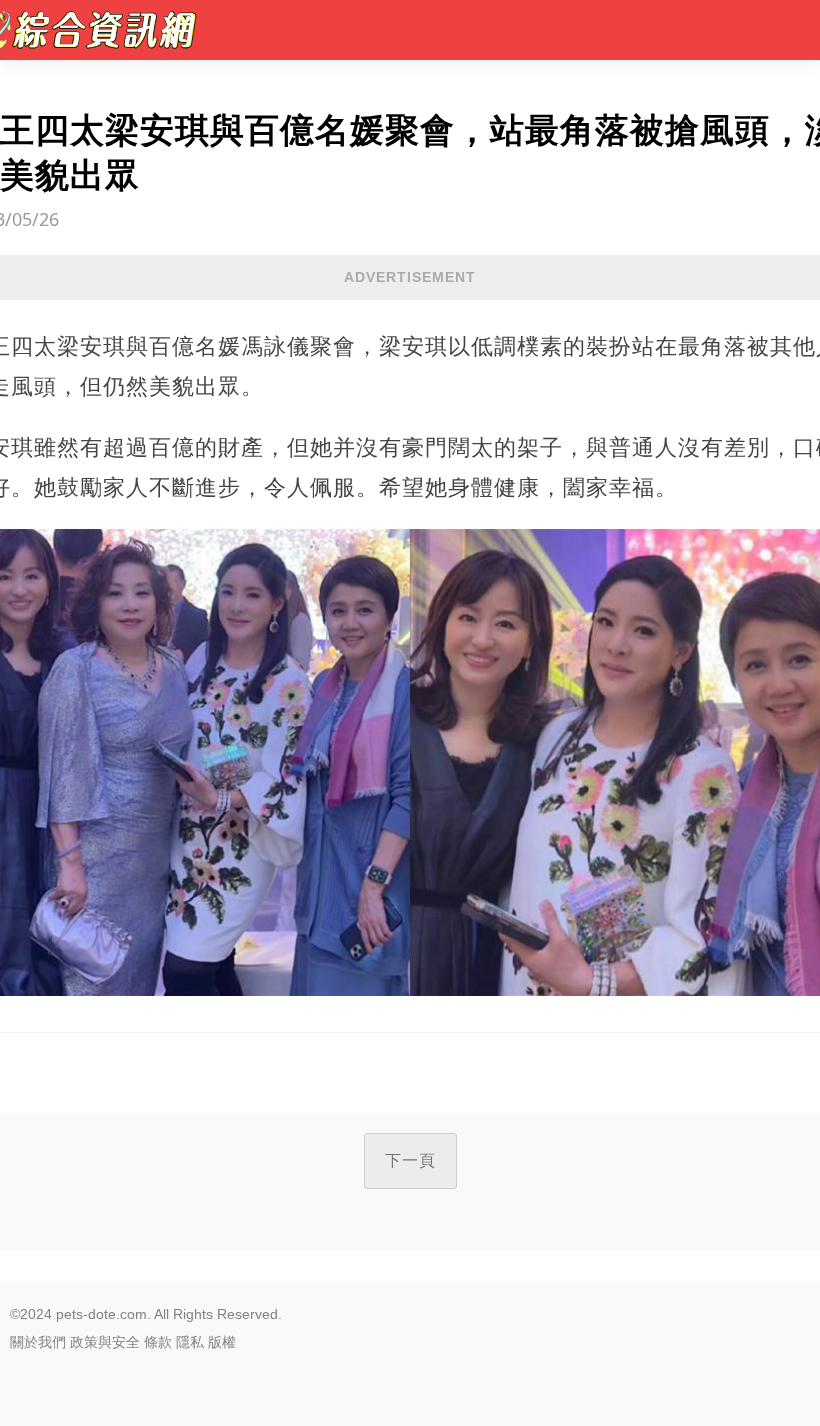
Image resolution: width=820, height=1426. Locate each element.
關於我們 (38, 1342)
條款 (158, 1342)
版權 (222, 1342)
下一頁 (410, 1160)
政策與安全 (105, 1342)
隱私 (190, 1342)
